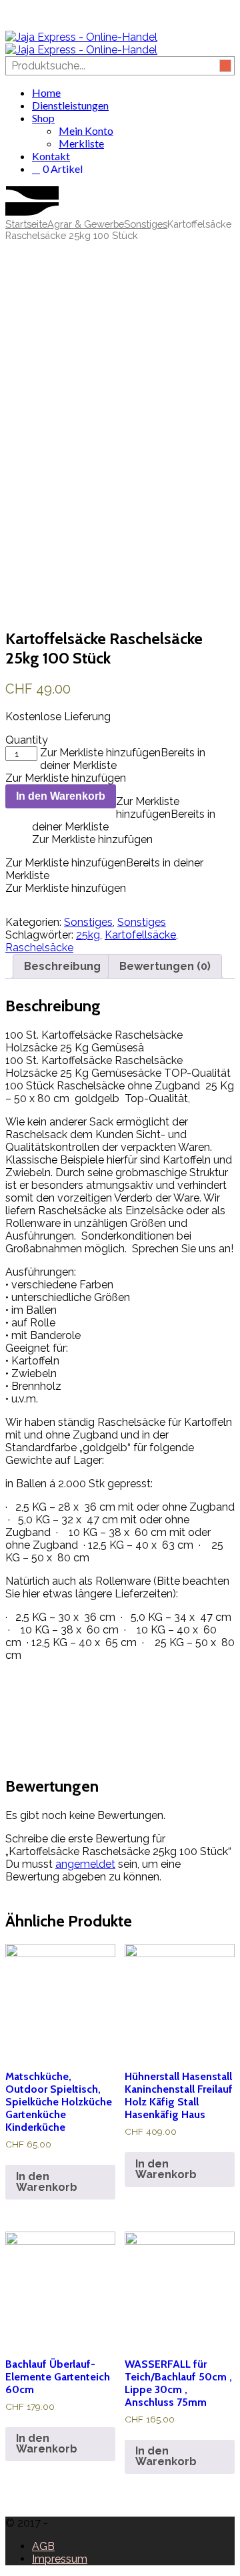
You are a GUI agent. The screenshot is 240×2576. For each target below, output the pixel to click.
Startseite (26, 224)
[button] (124, 814)
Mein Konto (86, 131)
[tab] (62, 966)
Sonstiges (146, 224)
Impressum (60, 2559)
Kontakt (51, 156)
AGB (43, 2546)
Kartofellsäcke (140, 935)
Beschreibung (62, 966)
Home (46, 92)
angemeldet (85, 1864)
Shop (43, 118)
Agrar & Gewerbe (86, 224)
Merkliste (81, 143)
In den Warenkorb (61, 796)
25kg (88, 935)
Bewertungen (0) (165, 966)
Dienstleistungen (70, 105)
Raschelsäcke (39, 948)
